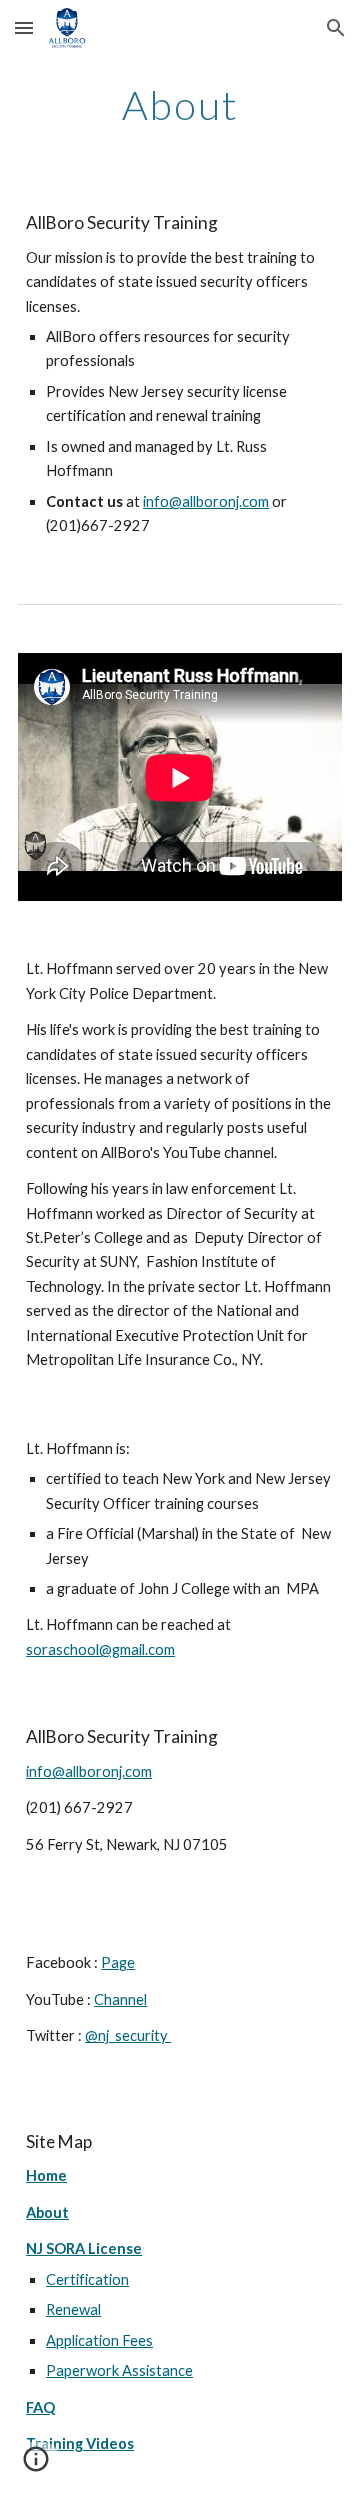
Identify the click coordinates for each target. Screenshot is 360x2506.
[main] (180, 105)
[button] (24, 27)
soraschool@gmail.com (100, 1649)
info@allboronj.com (206, 501)
